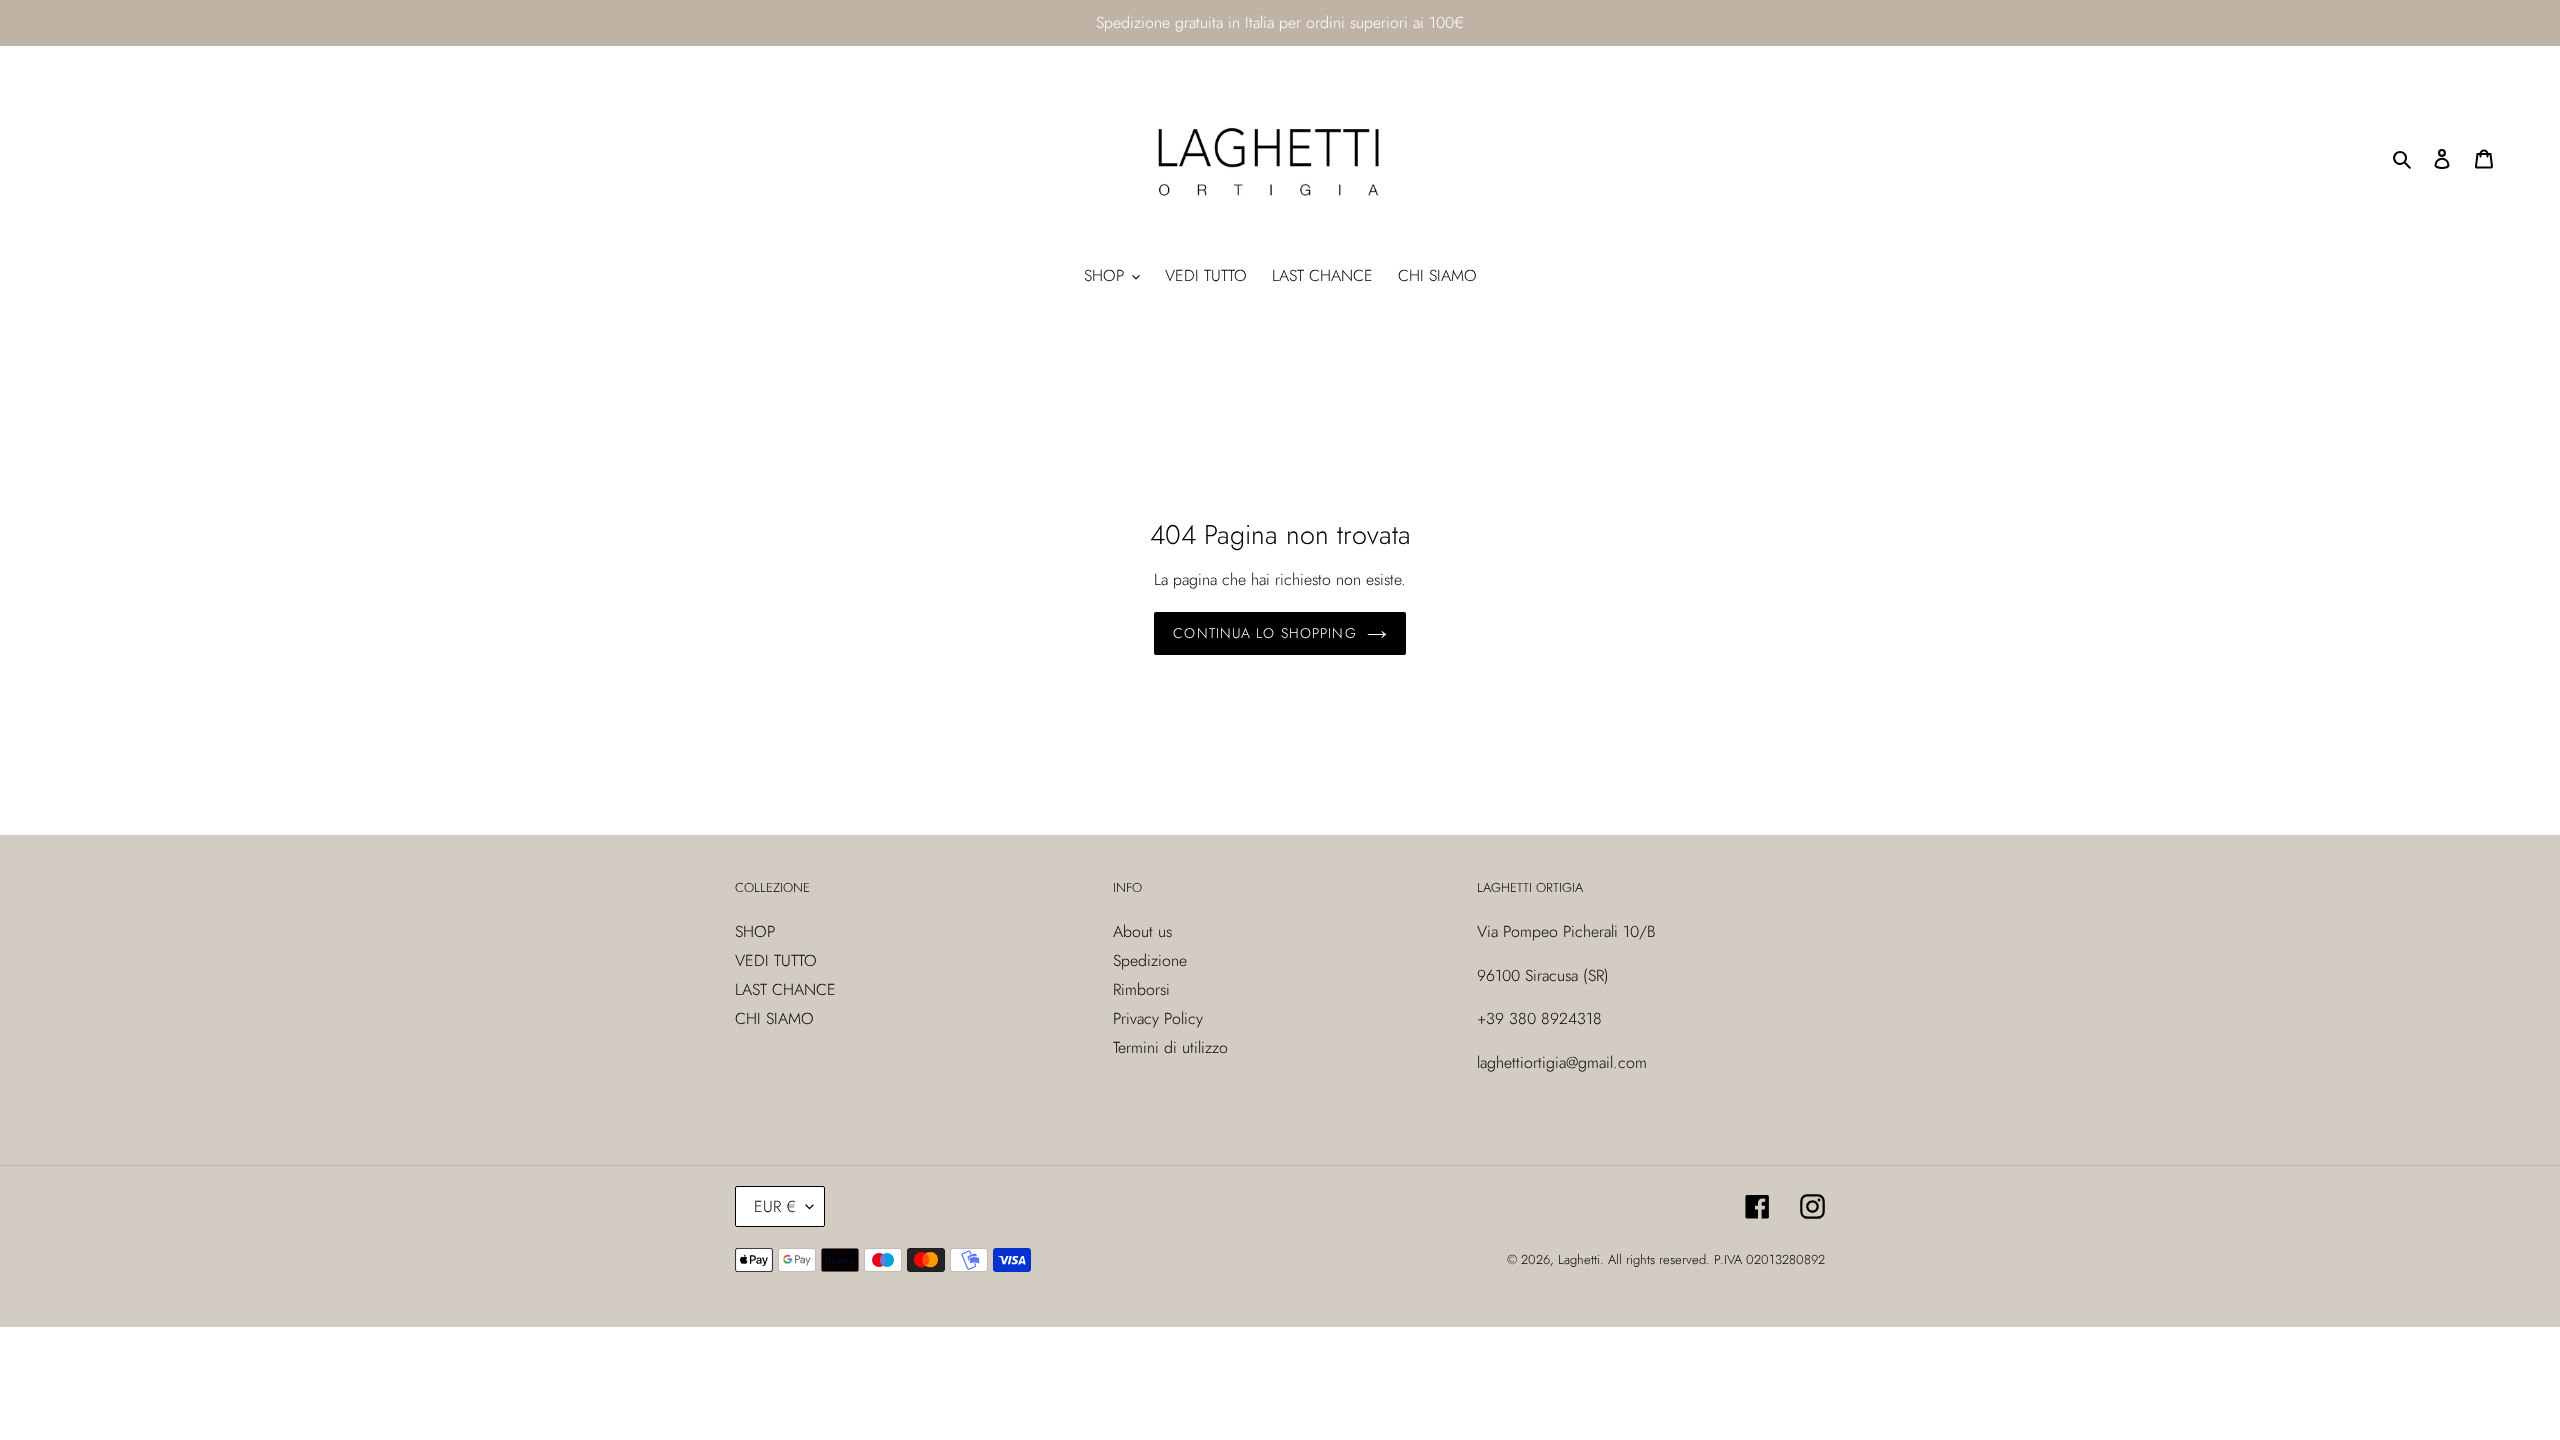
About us (1142, 931)
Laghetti (1579, 1259)
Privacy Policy (1158, 1018)
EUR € (775, 1206)
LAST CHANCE (785, 989)
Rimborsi (1141, 989)
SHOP (755, 931)
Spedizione (1150, 960)
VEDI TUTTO (776, 960)
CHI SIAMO (774, 1018)
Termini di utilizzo (1170, 1047)
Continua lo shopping (1264, 633)
